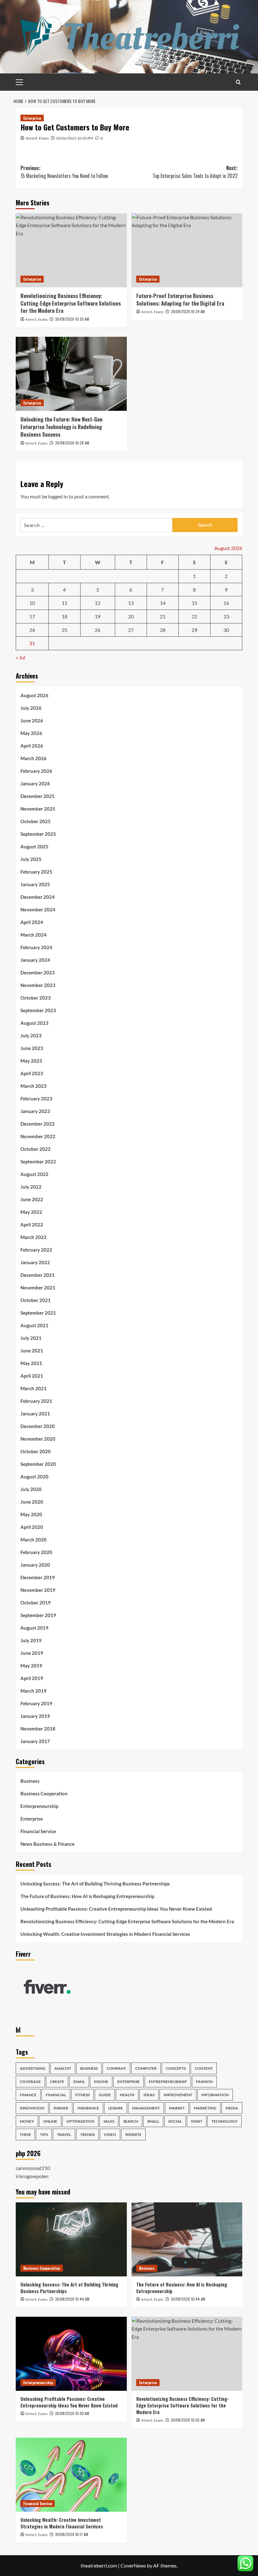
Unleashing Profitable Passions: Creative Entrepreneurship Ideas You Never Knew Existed (116, 1909)
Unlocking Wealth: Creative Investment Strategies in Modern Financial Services (105, 1934)
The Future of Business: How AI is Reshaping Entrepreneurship (87, 1896)
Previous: (64, 172)
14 (163, 603)
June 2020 (32, 1502)
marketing (205, 2108)
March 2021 (34, 1388)
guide (105, 2095)
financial (56, 2095)
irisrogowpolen (32, 2176)
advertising (33, 2068)
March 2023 (34, 1086)
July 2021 (31, 1338)
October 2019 (36, 1603)
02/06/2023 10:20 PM (75, 138)
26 (98, 630)
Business (30, 1781)
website (133, 2134)
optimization (80, 2121)
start (197, 2121)
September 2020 (38, 1464)
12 (98, 603)
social (175, 2121)
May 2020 (31, 1514)
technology (224, 2121)
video (110, 2134)
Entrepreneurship (168, 2082)
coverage (30, 2082)
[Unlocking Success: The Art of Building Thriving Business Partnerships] (71, 2239)
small (153, 2121)
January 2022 (35, 1262)
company (116, 2068)
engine (101, 2082)
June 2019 (32, 1653)
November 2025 (38, 809)
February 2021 (36, 1401)
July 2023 (31, 1036)
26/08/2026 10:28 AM (72, 443)
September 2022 (38, 1162)
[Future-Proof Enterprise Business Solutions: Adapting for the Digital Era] (187, 250)
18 (64, 616)
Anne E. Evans (37, 138)
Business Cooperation (44, 1793)
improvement (178, 2095)
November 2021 (38, 1288)
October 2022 (36, 1149)
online (50, 2121)
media (232, 2108)
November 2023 (38, 985)
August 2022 (34, 1174)
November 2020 (38, 1439)
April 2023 (32, 1073)
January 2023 (35, 1111)
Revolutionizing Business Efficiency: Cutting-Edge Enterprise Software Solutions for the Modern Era (71, 303)
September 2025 (38, 834)
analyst (63, 2068)
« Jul (20, 657)
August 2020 (34, 1477)
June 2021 (32, 1351)
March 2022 (34, 1237)
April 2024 (32, 922)
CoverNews (133, 2565)
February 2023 (36, 1099)
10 (32, 603)
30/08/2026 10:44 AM (72, 2299)
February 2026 (36, 771)
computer (146, 2068)
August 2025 (34, 846)
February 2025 (36, 872)
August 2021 (34, 1325)
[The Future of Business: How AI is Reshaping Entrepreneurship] (187, 2239)
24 (32, 630)
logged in (58, 496)
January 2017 (35, 1741)
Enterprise (32, 118)
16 (226, 603)
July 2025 (31, 859)
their (25, 2134)
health (127, 2095)
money (27, 2121)
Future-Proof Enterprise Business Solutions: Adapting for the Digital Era (180, 299)
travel (64, 2134)
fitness (82, 2095)
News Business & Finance (48, 1844)
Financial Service (38, 1831)
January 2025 (35, 884)
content (204, 2068)
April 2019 (32, 1678)
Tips (44, 2134)
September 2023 (38, 1010)
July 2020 (31, 1489)
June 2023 (32, 1048)
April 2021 (32, 1376)
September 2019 (38, 1615)
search (131, 2121)
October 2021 (36, 1300)
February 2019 (36, 1703)
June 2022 (32, 1199)
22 (194, 616)
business (89, 2068)
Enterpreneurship (39, 1806)
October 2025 (36, 821)
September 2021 (38, 1313)
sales (109, 2121)
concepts (176, 2068)
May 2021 (31, 1363)
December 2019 (38, 1577)
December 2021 (38, 1275)
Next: (195, 172)
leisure (116, 2108)
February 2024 (36, 947)
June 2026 (32, 720)
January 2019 (35, 1716)
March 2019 (34, 1691)
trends (87, 2134)
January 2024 (35, 960)
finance (28, 2095)
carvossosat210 (33, 2168)
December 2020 (38, 1426)
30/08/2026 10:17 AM (72, 2534)
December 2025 (38, 796)
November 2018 (38, 1729)
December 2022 (38, 1124)
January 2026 (35, 783)
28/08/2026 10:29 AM (188, 311)
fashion (204, 2082)
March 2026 (34, 758)
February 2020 (36, 1552)
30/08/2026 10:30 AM (72, 319)
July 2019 (31, 1640)
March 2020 (34, 1540)
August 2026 (34, 695)
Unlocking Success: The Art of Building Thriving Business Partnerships (95, 1884)
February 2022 (36, 1250)
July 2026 (31, 708)
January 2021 (35, 1414)
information (215, 2095)
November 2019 (38, 1590)
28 (163, 630)
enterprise (129, 2082)
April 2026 (32, 746)
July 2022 (31, 1187)
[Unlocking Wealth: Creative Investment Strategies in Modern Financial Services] (71, 2475)
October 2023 (36, 998)
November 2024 (38, 909)
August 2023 (34, 1023)
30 (226, 630)
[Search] (238, 82)
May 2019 (31, 1666)
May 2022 (31, 1212)
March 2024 (34, 935)
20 (131, 616)
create (57, 2082)
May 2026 (31, 733)
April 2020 (32, 1527)
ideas (149, 2095)
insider (61, 2108)
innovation (32, 2108)
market (177, 2108)
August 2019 (34, 1628)
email (79, 2082)
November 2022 (38, 1136)
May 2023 (31, 1061)
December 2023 (38, 972)
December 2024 (38, 897)
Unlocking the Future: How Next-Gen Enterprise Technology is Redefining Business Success (62, 427)
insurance (88, 2108)
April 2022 (32, 1225)
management (146, 2108)
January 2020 (35, 1565)
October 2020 (36, 1451)
